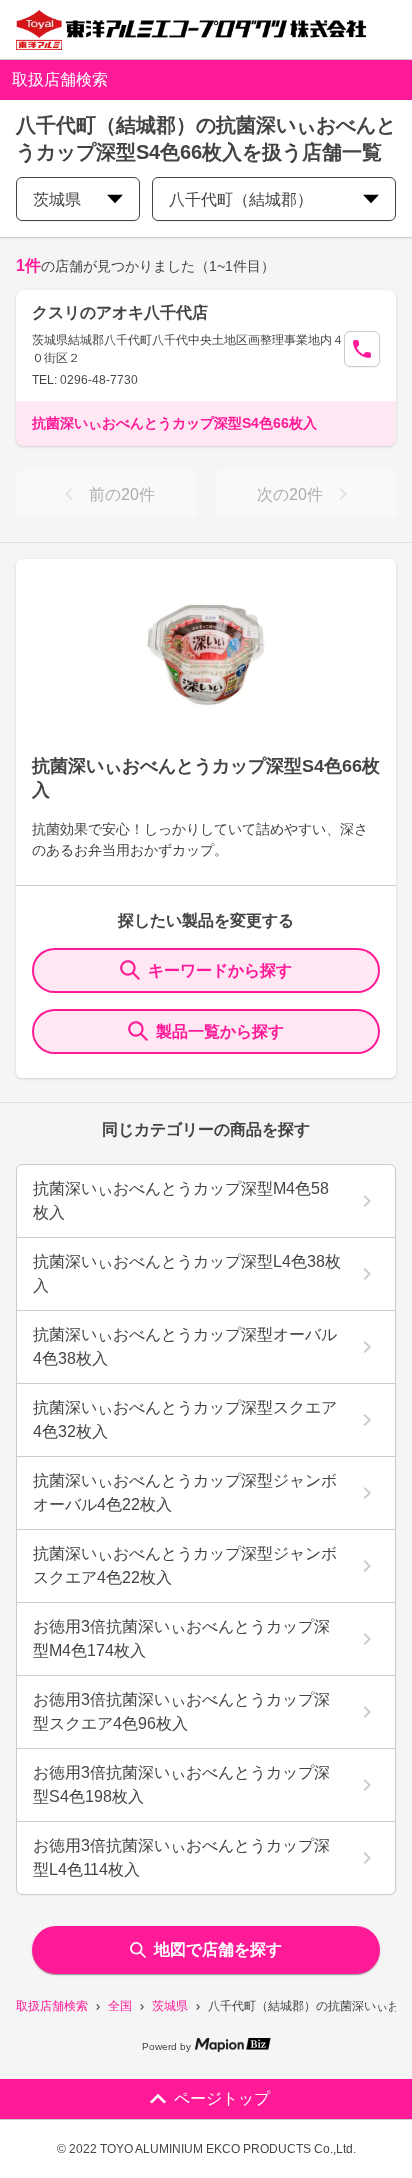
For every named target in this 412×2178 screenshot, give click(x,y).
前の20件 (122, 494)
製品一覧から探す (220, 1031)
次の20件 (290, 494)
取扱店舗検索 (52, 2006)
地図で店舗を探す (218, 1949)
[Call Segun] (362, 349)
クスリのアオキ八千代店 (120, 312)
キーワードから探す (220, 970)
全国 (120, 2006)
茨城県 (170, 2006)
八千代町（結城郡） (241, 199)
